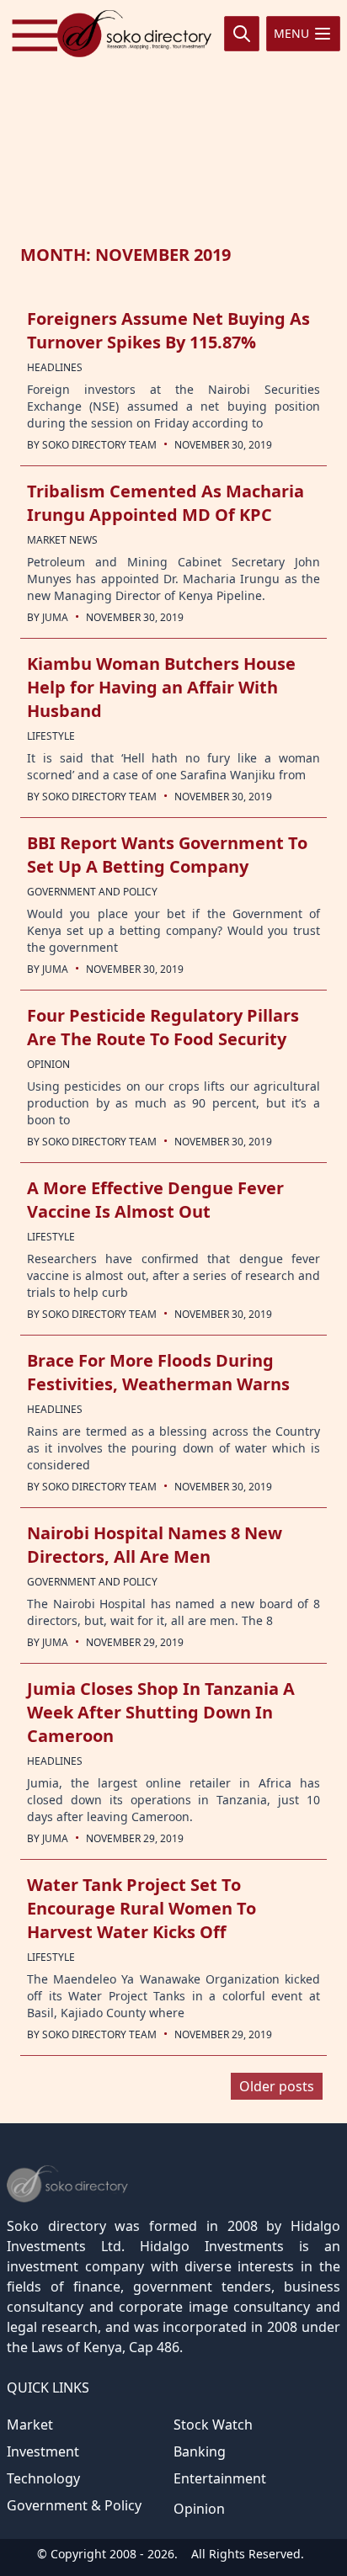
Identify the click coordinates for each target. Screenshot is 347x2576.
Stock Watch (213, 2425)
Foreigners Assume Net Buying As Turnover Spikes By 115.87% (168, 330)
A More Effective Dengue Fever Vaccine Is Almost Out (155, 1200)
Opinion (199, 2509)
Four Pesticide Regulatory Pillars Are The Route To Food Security (163, 1027)
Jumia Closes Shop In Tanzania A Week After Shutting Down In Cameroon (161, 1712)
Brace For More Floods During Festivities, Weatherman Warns (158, 1372)
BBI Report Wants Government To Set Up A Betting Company (167, 855)
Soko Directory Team (99, 445)
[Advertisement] (173, 120)
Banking (200, 2451)
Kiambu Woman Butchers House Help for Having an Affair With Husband (161, 687)
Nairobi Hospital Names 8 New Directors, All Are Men (155, 1545)
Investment (43, 2451)
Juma (55, 617)
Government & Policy (74, 2505)
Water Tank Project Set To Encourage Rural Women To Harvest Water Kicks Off (141, 1908)
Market (30, 2425)
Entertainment (220, 2478)
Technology (43, 2478)
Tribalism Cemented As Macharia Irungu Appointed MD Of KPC (165, 503)
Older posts (277, 2086)
